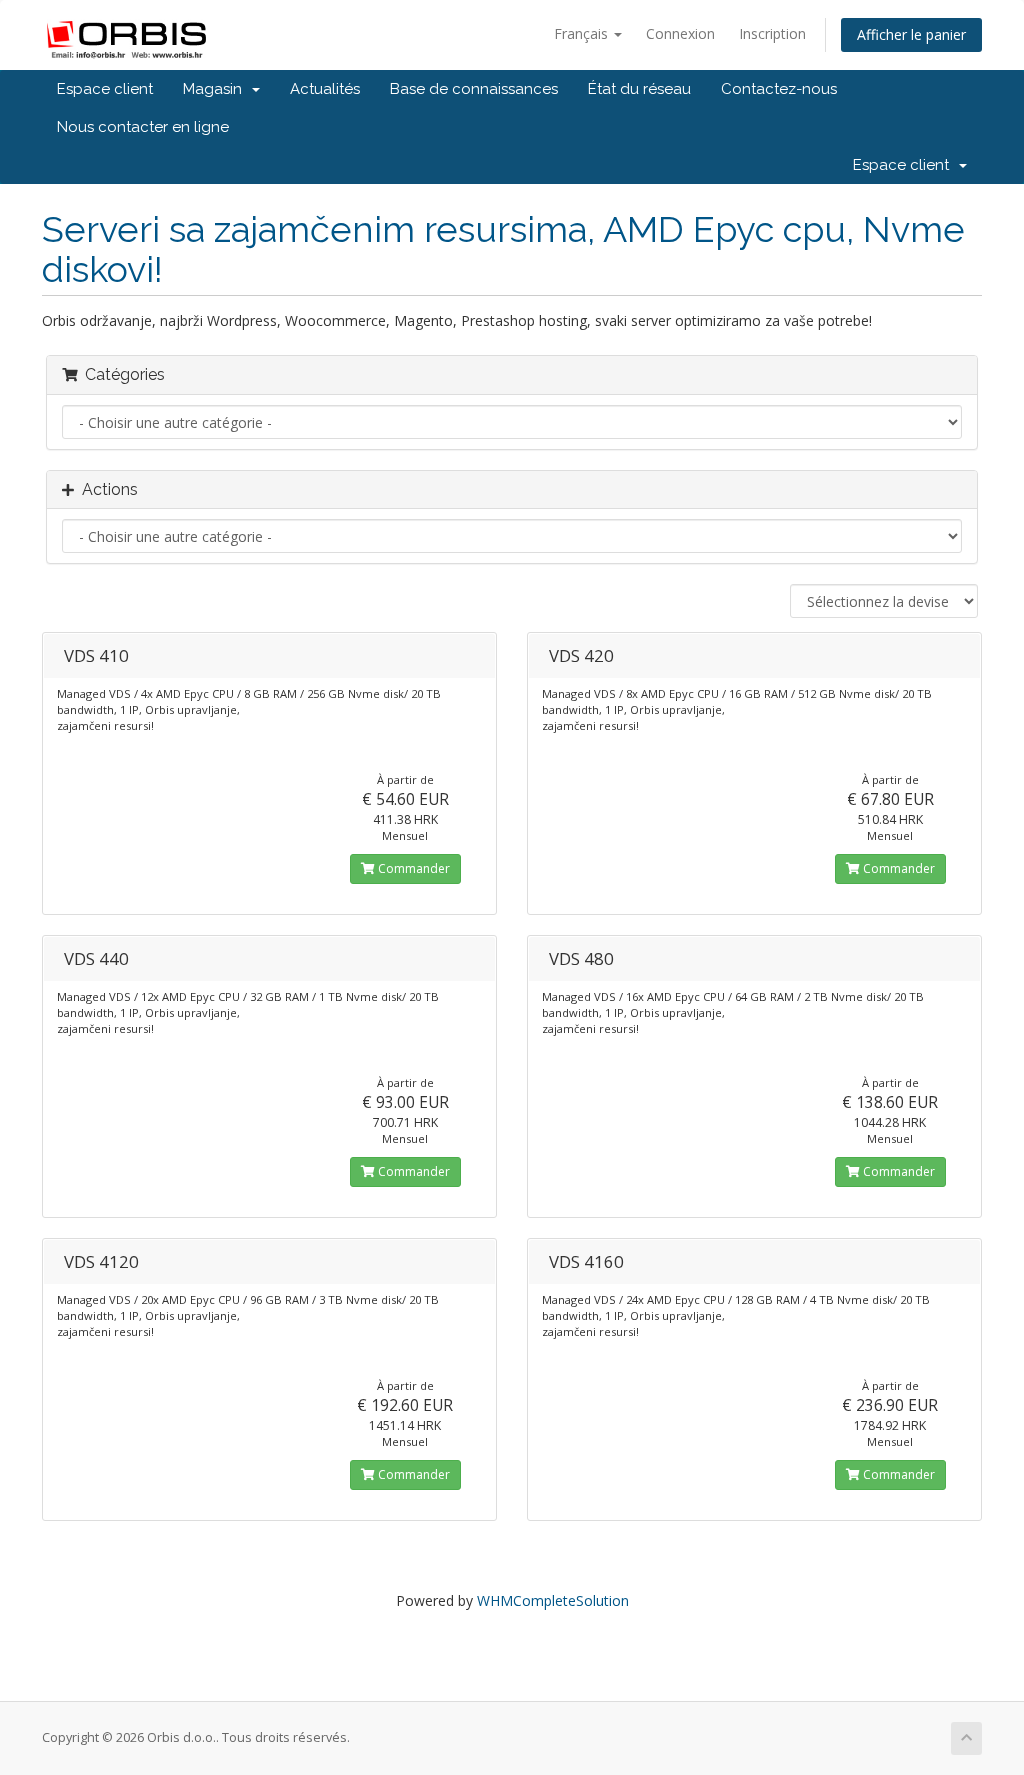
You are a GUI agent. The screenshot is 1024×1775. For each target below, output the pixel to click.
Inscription (772, 33)
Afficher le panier (911, 34)
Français (583, 33)
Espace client (105, 89)
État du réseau (639, 89)
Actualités (325, 89)
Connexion (680, 33)
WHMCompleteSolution (553, 1600)
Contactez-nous (779, 89)
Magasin (216, 89)
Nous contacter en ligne (143, 127)
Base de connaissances (474, 89)
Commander (412, 868)
